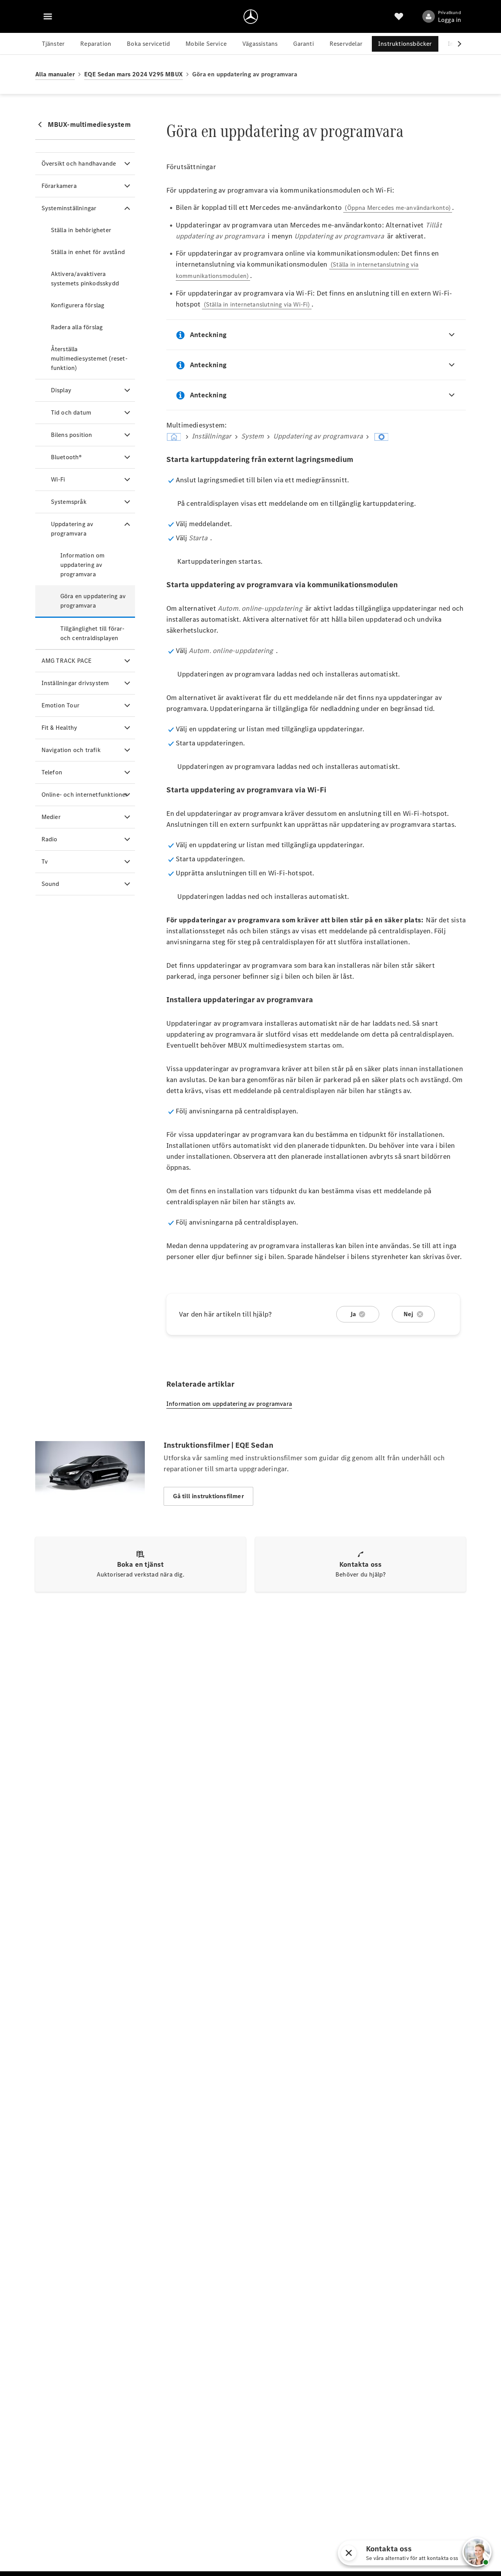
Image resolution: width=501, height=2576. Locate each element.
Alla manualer (55, 74)
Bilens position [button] (72, 435)
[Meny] (48, 16)
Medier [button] (51, 817)
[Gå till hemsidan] (251, 16)
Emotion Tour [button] (60, 705)
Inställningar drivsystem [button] (75, 683)
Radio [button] (50, 839)
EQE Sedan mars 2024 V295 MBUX (133, 74)
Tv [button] (45, 861)
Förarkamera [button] (59, 186)
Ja (353, 1314)
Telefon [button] (52, 772)
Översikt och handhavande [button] (79, 163)
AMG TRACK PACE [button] (67, 661)
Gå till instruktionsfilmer (208, 1496)
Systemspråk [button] (69, 502)
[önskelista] (399, 16)
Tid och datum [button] (71, 412)
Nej (409, 1314)
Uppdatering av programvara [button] (72, 529)
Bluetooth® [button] (67, 457)
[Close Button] (441, 2553)
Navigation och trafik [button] (71, 750)
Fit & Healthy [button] (59, 728)
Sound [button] (50, 884)
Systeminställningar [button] (69, 208)
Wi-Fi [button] (58, 479)
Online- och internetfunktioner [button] (85, 795)
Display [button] (61, 390)
